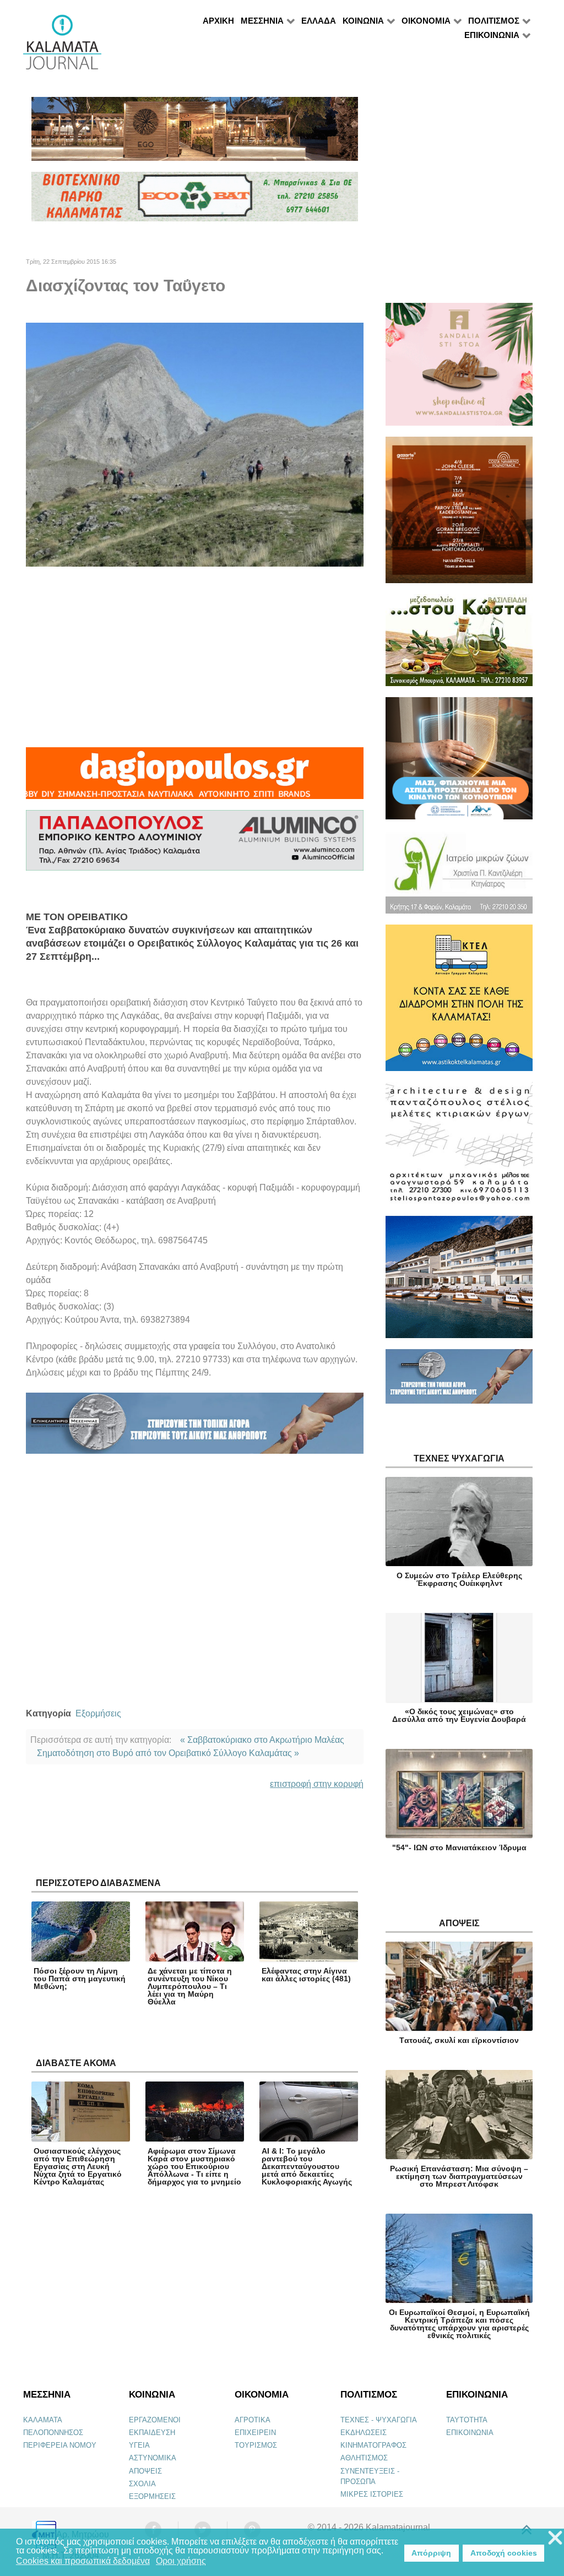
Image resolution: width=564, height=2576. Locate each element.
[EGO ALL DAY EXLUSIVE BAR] (195, 134)
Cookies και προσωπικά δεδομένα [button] (83, 2561)
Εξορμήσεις (98, 1713)
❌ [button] (555, 2538)
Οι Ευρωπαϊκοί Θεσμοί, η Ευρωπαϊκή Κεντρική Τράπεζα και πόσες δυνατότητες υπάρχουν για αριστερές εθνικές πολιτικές (459, 2324)
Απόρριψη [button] (431, 2553)
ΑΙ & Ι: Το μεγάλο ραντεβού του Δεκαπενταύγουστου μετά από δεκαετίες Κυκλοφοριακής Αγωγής (307, 2166)
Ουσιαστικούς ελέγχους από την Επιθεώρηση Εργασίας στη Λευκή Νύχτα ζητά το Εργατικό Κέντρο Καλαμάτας (78, 2166)
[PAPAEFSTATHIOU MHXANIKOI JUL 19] (459, 1282)
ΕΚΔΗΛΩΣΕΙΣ (364, 2433)
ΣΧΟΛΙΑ (142, 2484)
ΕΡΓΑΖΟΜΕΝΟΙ (155, 2420)
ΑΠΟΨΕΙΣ (145, 2471)
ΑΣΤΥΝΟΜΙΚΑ (153, 2458)
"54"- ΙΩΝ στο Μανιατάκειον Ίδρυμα (459, 1847)
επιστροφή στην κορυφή (317, 1784)
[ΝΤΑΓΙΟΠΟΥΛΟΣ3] (195, 778)
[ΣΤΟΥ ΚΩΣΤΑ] (459, 645)
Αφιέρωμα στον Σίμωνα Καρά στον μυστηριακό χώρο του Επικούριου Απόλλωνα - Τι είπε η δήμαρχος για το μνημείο (194, 2166)
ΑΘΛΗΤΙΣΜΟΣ (364, 2458)
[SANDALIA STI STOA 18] (459, 369)
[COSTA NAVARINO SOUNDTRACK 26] (459, 515)
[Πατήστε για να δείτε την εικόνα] (195, 444)
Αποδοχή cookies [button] (504, 2553)
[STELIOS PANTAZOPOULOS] (459, 1148)
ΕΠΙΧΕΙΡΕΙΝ (255, 2433)
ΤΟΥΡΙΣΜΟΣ (256, 2445)
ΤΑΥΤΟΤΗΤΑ (467, 2420)
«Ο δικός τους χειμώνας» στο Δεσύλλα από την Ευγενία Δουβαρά (459, 1715)
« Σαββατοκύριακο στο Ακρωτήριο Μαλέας (262, 1740)
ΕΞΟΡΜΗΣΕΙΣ (152, 2496)
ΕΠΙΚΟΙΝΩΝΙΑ (470, 2433)
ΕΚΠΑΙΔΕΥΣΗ (152, 2433)
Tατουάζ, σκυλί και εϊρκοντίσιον (459, 2040)
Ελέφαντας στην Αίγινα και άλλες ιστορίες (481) (306, 1975)
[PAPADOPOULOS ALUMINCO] (195, 845)
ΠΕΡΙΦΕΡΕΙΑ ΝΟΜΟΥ (60, 2445)
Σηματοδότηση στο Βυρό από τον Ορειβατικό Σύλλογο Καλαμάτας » (168, 1753)
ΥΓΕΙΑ (139, 2445)
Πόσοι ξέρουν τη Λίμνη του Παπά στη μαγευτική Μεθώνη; (80, 1979)
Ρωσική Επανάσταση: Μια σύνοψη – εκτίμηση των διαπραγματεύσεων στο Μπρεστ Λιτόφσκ (459, 2176)
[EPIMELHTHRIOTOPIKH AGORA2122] (195, 1428)
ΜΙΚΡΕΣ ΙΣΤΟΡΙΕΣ (372, 2494)
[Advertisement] (195, 657)
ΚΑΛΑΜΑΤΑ (43, 2420)
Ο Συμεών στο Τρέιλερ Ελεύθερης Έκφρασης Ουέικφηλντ (459, 1579)
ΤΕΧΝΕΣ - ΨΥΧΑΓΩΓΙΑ (379, 2420)
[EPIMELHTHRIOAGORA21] (459, 1381)
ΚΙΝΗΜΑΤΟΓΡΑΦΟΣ (373, 2445)
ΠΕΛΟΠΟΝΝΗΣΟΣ (53, 2433)
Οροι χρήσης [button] (181, 2561)
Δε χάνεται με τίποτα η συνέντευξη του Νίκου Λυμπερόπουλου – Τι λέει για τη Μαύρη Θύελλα (190, 1986)
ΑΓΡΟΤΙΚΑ (253, 2420)
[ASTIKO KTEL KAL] (459, 1002)
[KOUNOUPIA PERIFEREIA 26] (459, 763)
